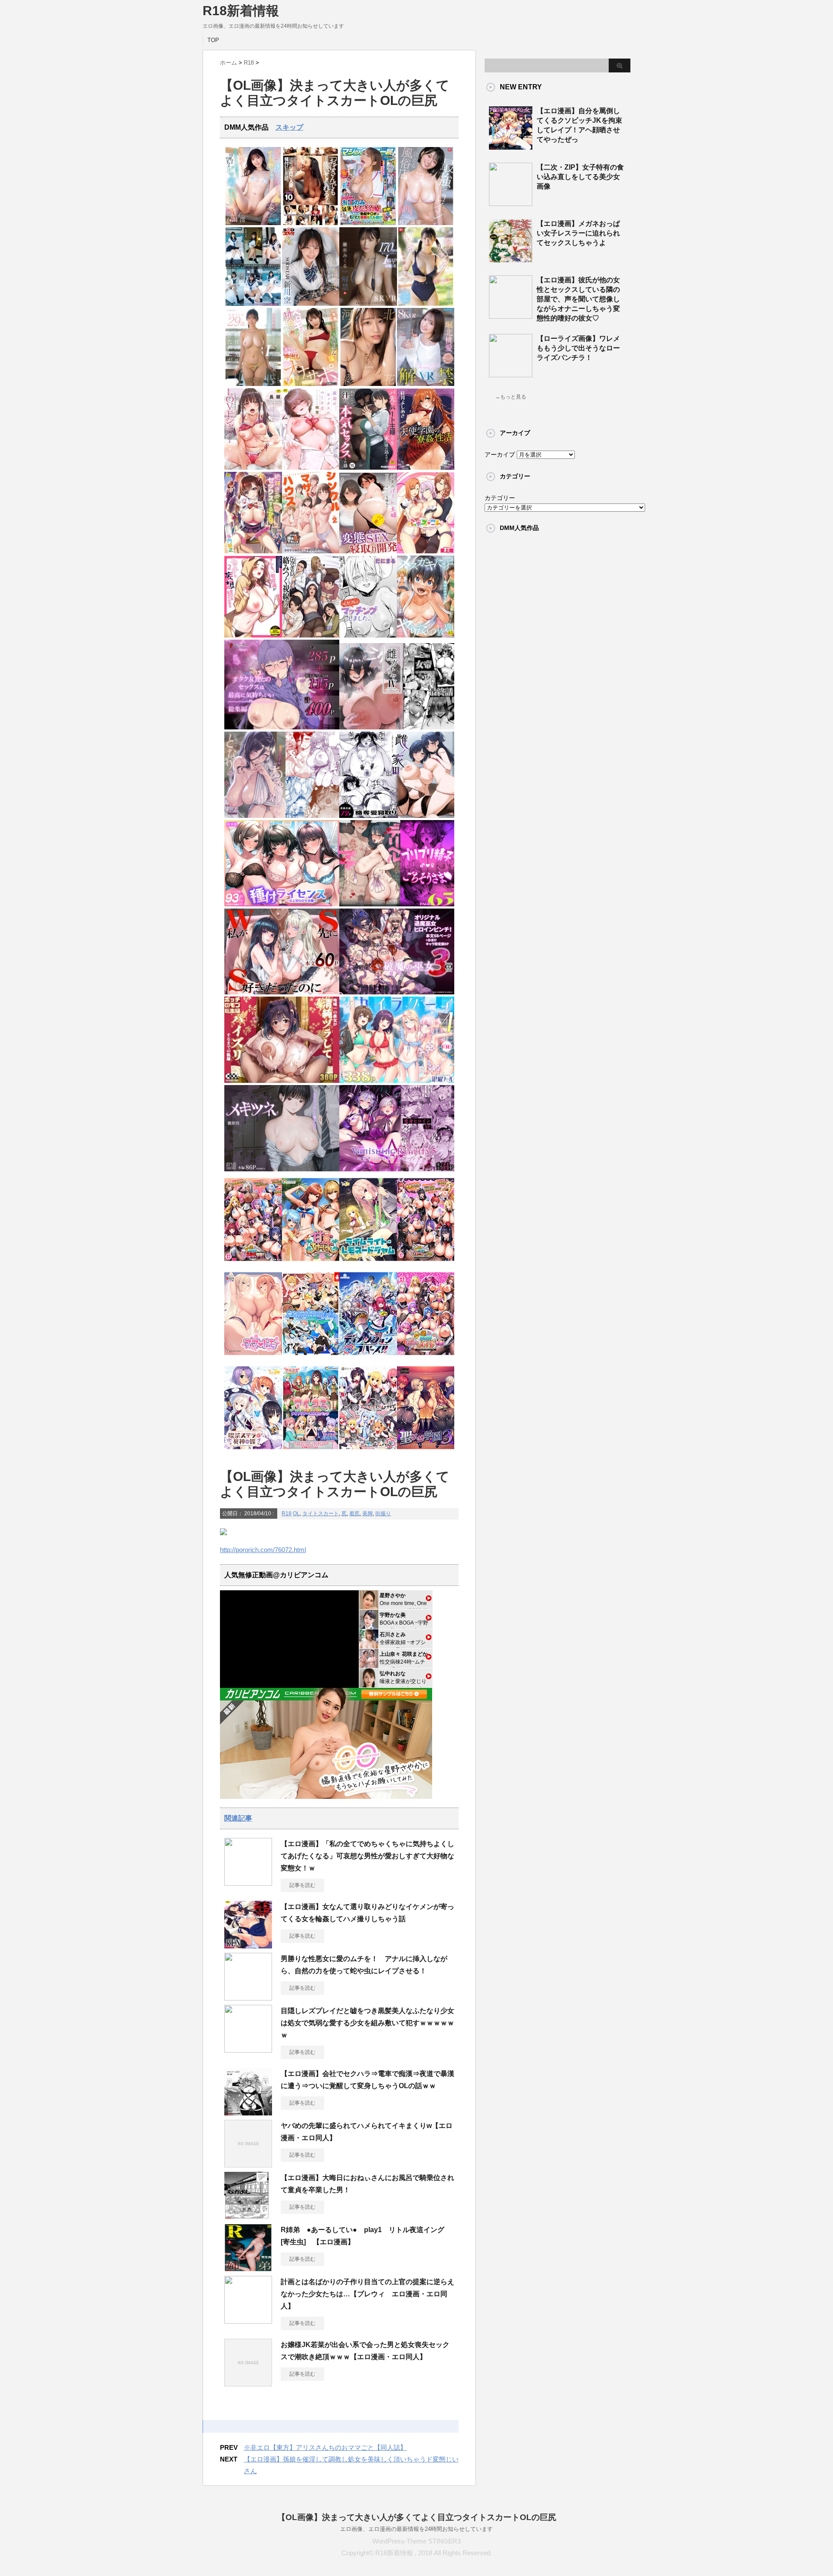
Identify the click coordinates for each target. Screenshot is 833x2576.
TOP (213, 40)
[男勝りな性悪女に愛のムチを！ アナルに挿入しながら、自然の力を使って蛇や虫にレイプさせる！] (248, 1997)
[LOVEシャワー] (253, 468)
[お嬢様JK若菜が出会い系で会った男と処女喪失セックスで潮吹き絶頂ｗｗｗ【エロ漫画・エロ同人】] (248, 2383)
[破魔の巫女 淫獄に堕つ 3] (397, 992)
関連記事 (238, 1818)
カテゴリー (500, 498)
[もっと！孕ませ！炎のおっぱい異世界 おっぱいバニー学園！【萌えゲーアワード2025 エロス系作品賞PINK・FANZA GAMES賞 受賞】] (426, 1263)
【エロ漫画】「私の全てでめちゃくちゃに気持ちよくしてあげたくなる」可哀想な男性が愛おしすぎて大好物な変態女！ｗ (367, 1856)
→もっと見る (511, 397)
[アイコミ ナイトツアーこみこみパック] (311, 1452)
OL (296, 1514)
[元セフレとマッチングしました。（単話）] (368, 636)
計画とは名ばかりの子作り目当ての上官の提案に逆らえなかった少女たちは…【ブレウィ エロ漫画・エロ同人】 (367, 2294)
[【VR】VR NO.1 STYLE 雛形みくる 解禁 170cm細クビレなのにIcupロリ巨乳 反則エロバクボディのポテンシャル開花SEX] (368, 304)
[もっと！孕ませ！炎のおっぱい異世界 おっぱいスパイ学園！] (253, 1263)
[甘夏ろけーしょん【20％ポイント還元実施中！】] (311, 1263)
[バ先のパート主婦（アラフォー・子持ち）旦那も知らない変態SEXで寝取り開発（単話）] (368, 551)
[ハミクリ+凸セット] (368, 1452)
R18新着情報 (241, 11)
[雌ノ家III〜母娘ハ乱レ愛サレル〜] (397, 816)
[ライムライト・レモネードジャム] (368, 1263)
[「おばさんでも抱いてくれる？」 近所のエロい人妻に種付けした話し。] (311, 223)
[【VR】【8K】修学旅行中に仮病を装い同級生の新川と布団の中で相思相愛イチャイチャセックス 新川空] (311, 304)
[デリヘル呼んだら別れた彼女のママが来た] (397, 904)
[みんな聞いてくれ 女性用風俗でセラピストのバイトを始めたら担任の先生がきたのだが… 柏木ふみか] (253, 384)
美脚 (367, 1514)
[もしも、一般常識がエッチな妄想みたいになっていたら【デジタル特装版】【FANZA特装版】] (253, 636)
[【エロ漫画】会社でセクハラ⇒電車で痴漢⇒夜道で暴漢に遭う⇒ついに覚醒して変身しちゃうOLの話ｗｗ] (248, 2112)
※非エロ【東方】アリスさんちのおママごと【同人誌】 (325, 2447)
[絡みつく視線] (311, 636)
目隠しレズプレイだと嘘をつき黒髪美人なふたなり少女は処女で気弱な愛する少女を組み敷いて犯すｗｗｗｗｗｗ (367, 2023)
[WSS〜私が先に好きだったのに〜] (282, 992)
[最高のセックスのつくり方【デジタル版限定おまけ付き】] (311, 468)
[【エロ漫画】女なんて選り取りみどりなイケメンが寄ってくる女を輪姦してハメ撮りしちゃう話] (248, 1945)
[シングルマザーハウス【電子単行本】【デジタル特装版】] (311, 551)
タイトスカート (321, 1514)
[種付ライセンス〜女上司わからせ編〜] (282, 904)
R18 (287, 1514)
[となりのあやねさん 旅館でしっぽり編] (282, 816)
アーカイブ (500, 454)
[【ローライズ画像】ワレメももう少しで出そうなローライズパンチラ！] (511, 374)
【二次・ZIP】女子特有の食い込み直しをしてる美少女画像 (580, 177)
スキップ (289, 127)
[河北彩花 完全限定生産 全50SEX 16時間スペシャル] (368, 384)
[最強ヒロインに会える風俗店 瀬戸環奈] (426, 223)
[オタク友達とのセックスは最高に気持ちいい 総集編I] (282, 727)
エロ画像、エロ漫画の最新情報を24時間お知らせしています (416, 2529)
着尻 (354, 1514)
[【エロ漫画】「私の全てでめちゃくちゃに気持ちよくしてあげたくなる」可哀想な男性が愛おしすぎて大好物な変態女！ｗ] (248, 1882)
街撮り (383, 1514)
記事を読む (302, 1885)
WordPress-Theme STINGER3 (416, 2541)
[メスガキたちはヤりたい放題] (426, 636)
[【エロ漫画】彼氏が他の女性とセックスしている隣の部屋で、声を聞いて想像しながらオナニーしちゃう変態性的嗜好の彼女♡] (511, 315)
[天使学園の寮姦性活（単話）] (426, 468)
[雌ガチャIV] (397, 727)
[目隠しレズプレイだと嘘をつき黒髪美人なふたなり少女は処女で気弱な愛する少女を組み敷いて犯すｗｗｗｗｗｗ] (248, 2049)
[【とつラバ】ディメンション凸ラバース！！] (368, 1358)
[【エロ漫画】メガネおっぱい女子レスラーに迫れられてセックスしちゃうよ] (511, 259)
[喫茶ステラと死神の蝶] (253, 1452)
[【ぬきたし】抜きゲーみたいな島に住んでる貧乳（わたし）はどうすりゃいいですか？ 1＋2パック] (311, 1358)
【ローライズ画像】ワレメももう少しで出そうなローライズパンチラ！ (578, 348)
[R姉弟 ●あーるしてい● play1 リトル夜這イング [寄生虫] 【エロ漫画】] (248, 2268)
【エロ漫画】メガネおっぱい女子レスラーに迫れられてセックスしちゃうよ (578, 233)
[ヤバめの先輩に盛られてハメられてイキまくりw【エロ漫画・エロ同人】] (248, 2164)
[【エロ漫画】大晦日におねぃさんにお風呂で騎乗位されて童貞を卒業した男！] (248, 2216)
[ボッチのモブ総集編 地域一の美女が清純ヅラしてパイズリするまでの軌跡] (282, 1081)
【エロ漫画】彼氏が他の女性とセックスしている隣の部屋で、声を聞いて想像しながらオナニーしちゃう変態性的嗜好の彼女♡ (578, 299)
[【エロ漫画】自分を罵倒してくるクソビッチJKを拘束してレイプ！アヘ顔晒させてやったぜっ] (511, 146)
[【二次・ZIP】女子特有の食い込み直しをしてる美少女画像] (511, 203)
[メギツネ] (282, 1169)
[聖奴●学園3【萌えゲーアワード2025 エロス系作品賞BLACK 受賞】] (426, 1452)
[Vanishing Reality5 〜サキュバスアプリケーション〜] (397, 1169)
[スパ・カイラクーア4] (397, 1081)
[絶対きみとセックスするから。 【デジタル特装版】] (253, 551)
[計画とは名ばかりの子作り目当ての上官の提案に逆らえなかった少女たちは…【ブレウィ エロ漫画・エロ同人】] (248, 2320)
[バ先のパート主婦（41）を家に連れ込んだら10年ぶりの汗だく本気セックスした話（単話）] (368, 468)
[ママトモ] (253, 1358)
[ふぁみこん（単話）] (426, 551)
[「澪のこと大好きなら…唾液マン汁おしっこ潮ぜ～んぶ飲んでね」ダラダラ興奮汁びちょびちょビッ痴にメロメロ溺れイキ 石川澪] (253, 223)
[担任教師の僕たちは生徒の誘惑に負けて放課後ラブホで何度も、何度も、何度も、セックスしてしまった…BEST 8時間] (253, 304)
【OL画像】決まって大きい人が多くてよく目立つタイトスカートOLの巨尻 (417, 2517)
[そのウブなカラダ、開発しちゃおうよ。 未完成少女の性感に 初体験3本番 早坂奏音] (426, 304)
